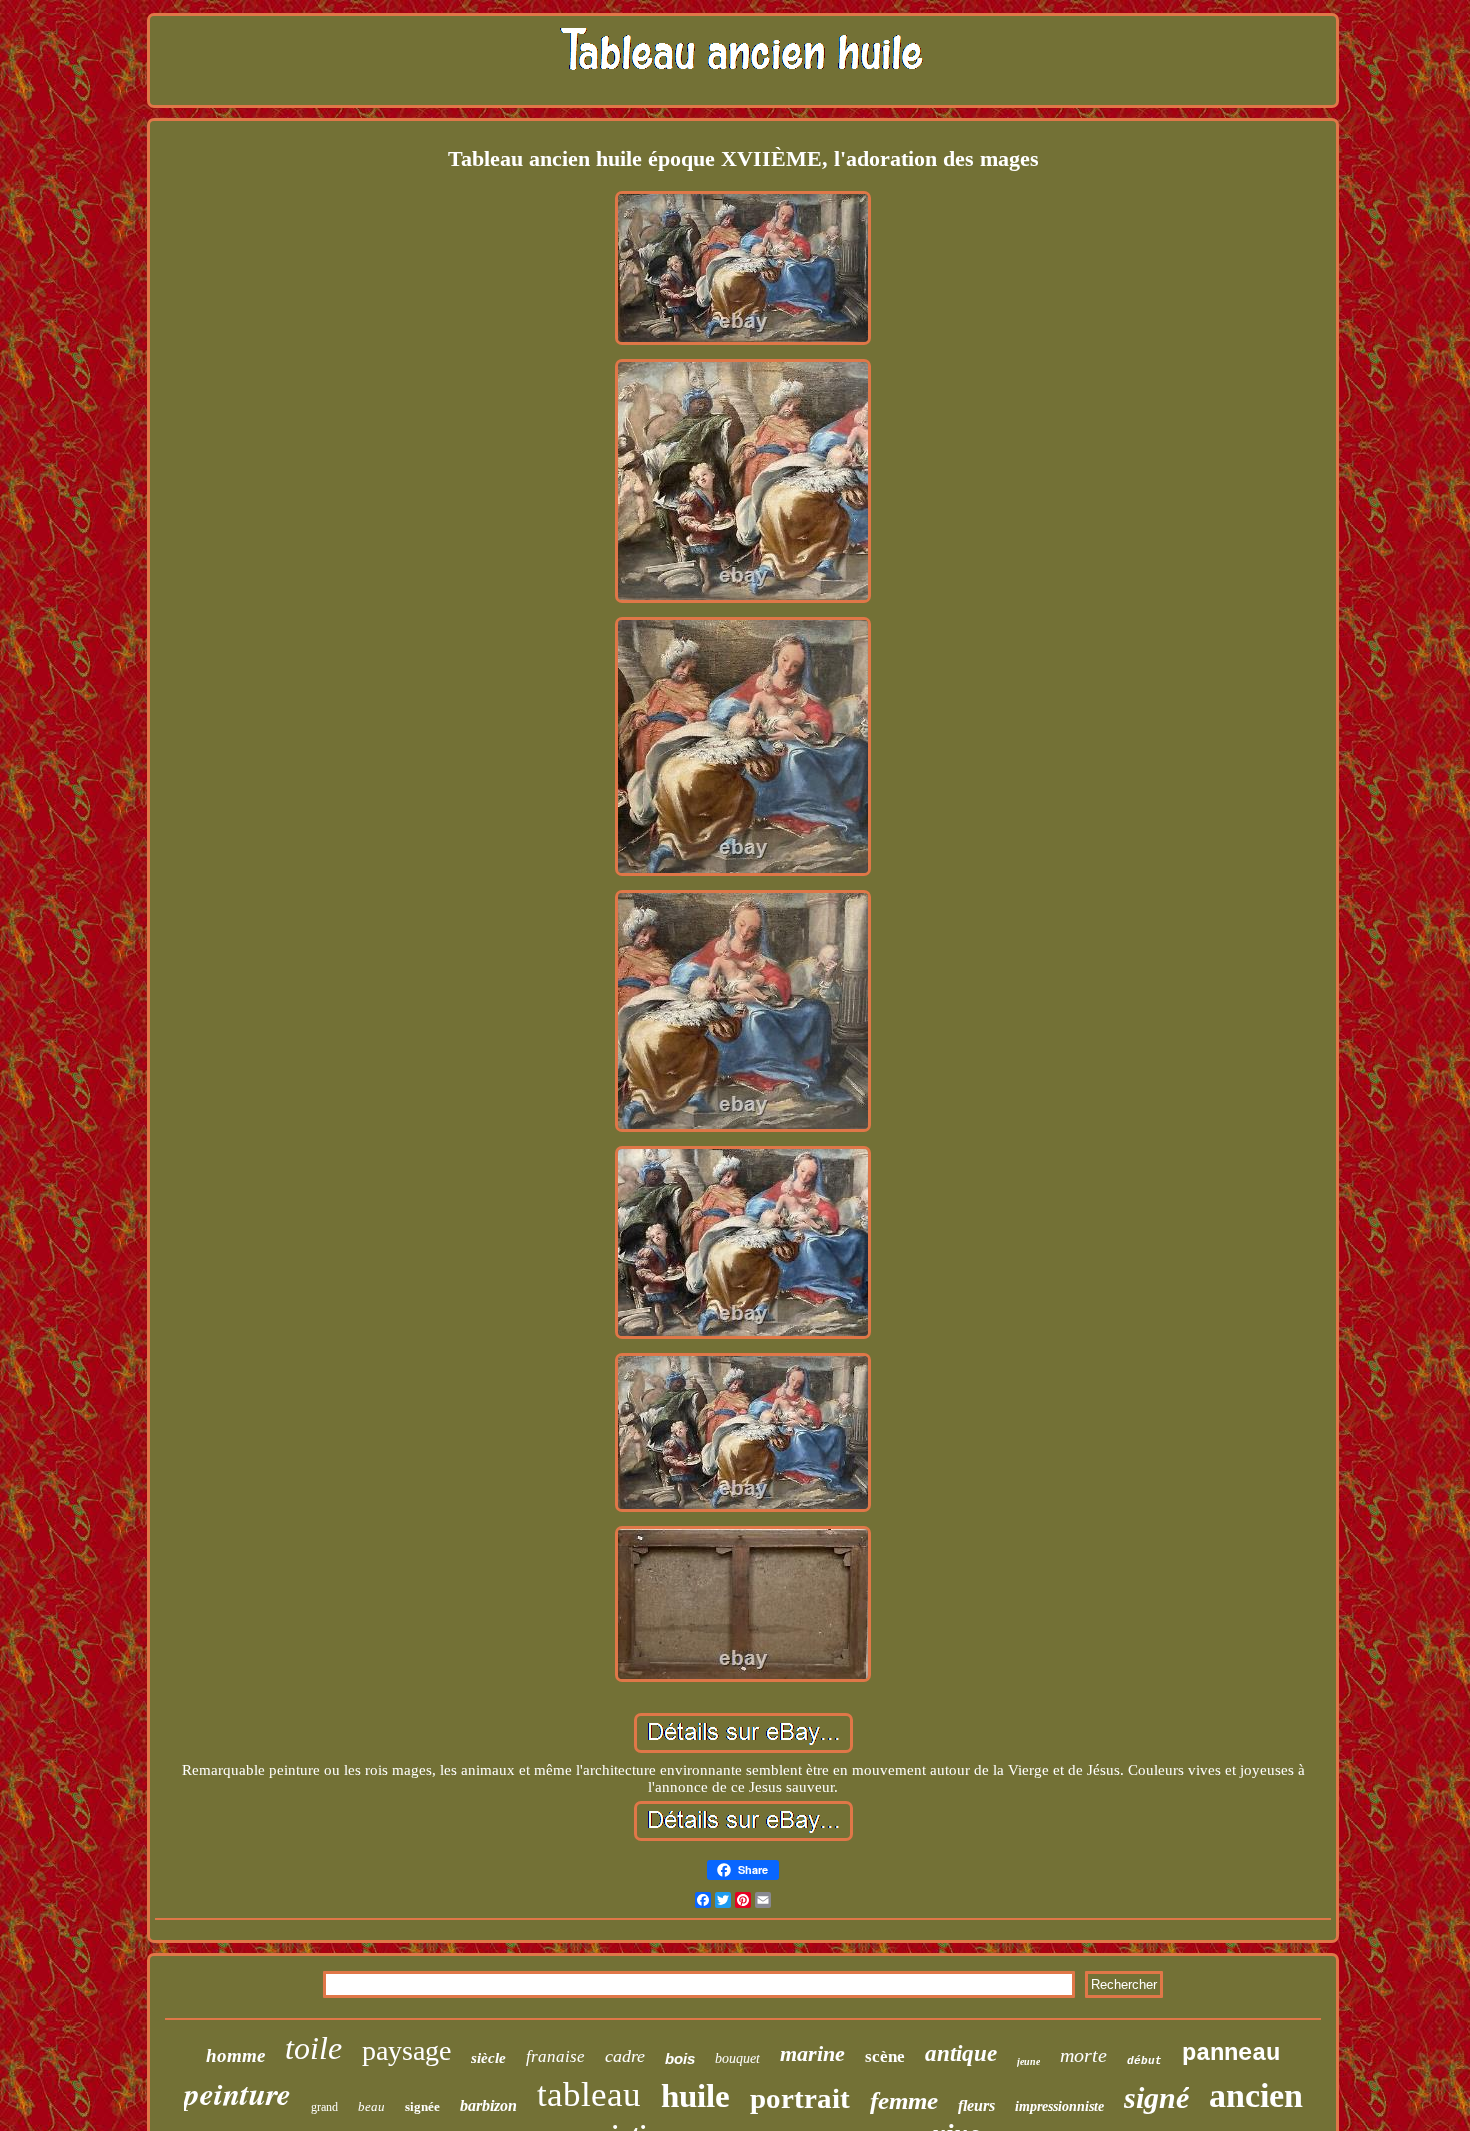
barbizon (488, 2105)
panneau (1231, 2053)
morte (1083, 2055)
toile (313, 2048)
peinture (237, 2093)
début (1144, 2061)
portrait (800, 2098)
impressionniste (1059, 2106)
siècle (488, 2058)
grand (324, 2107)
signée (422, 2106)
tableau (589, 2094)
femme (904, 2100)
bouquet (737, 2058)
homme (235, 2055)
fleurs (976, 2105)
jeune (1028, 2061)
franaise (555, 2056)
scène (885, 2056)
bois (680, 2058)
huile (695, 2096)
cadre (625, 2056)
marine (812, 2053)
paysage (406, 2050)
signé (1156, 2097)
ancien (1256, 2095)
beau (371, 2106)
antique (961, 2053)
